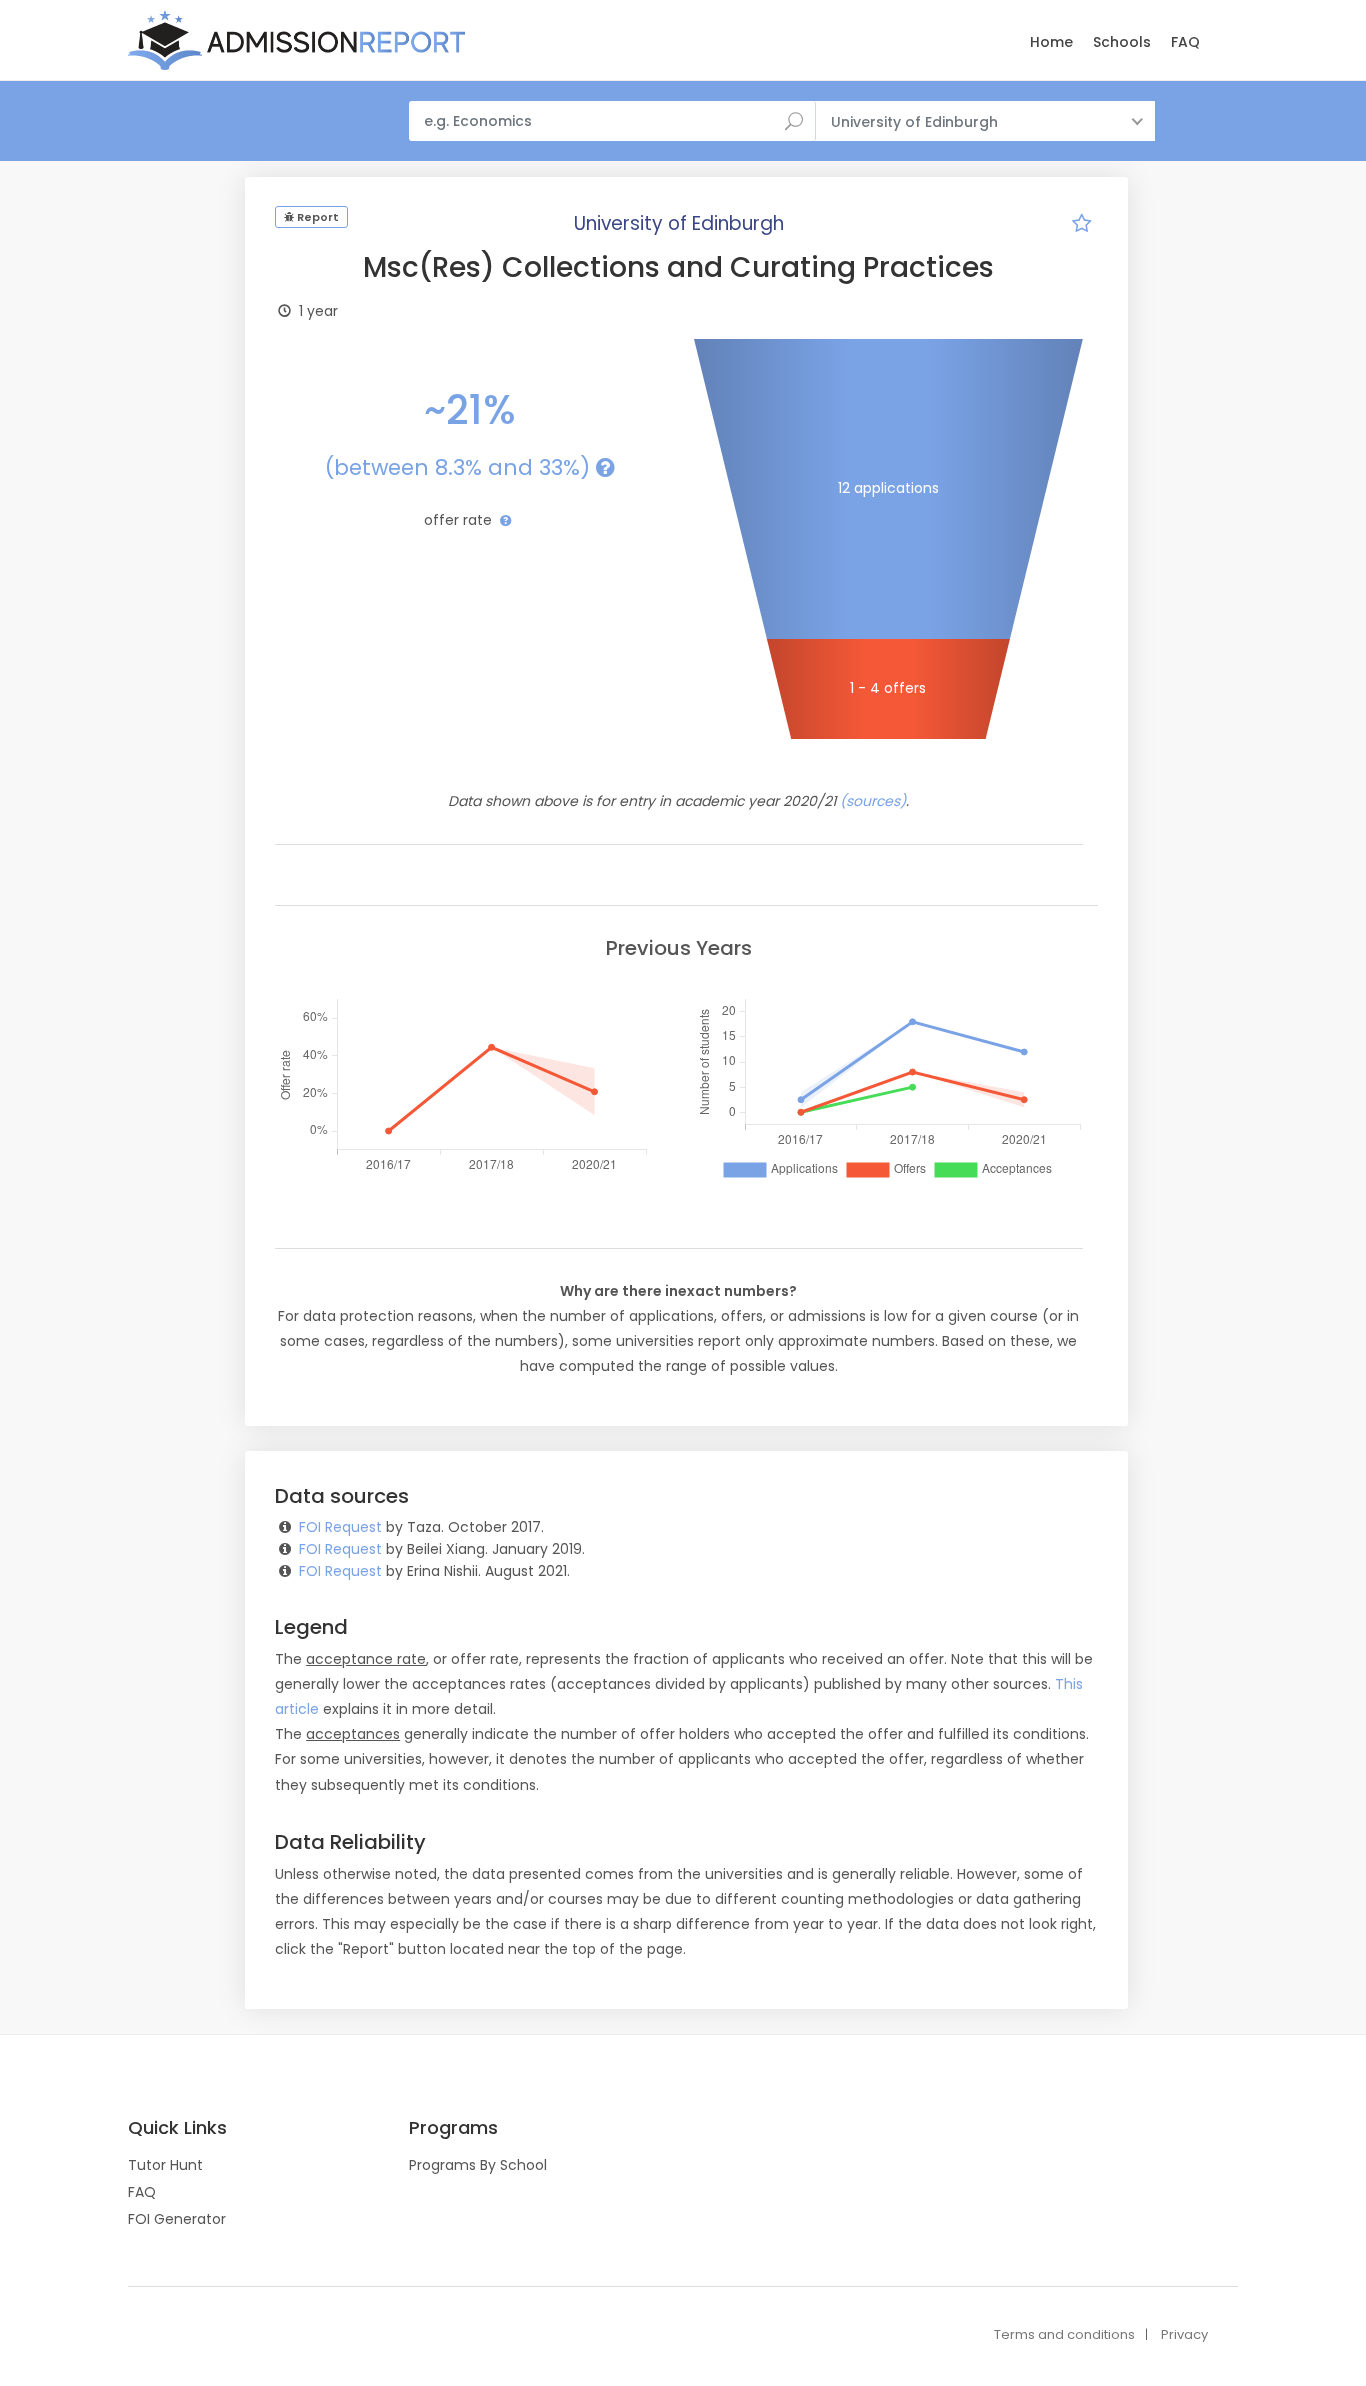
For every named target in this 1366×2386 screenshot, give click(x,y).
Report (316, 217)
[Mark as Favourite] (1082, 226)
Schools (1122, 42)
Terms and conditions (1064, 2334)
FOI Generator (177, 2219)
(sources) (873, 801)
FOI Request (340, 1527)
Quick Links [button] (177, 2128)
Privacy (1184, 2334)
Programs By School (478, 2165)
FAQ (1185, 42)
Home (1051, 42)
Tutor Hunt (165, 2165)
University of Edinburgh (679, 223)
